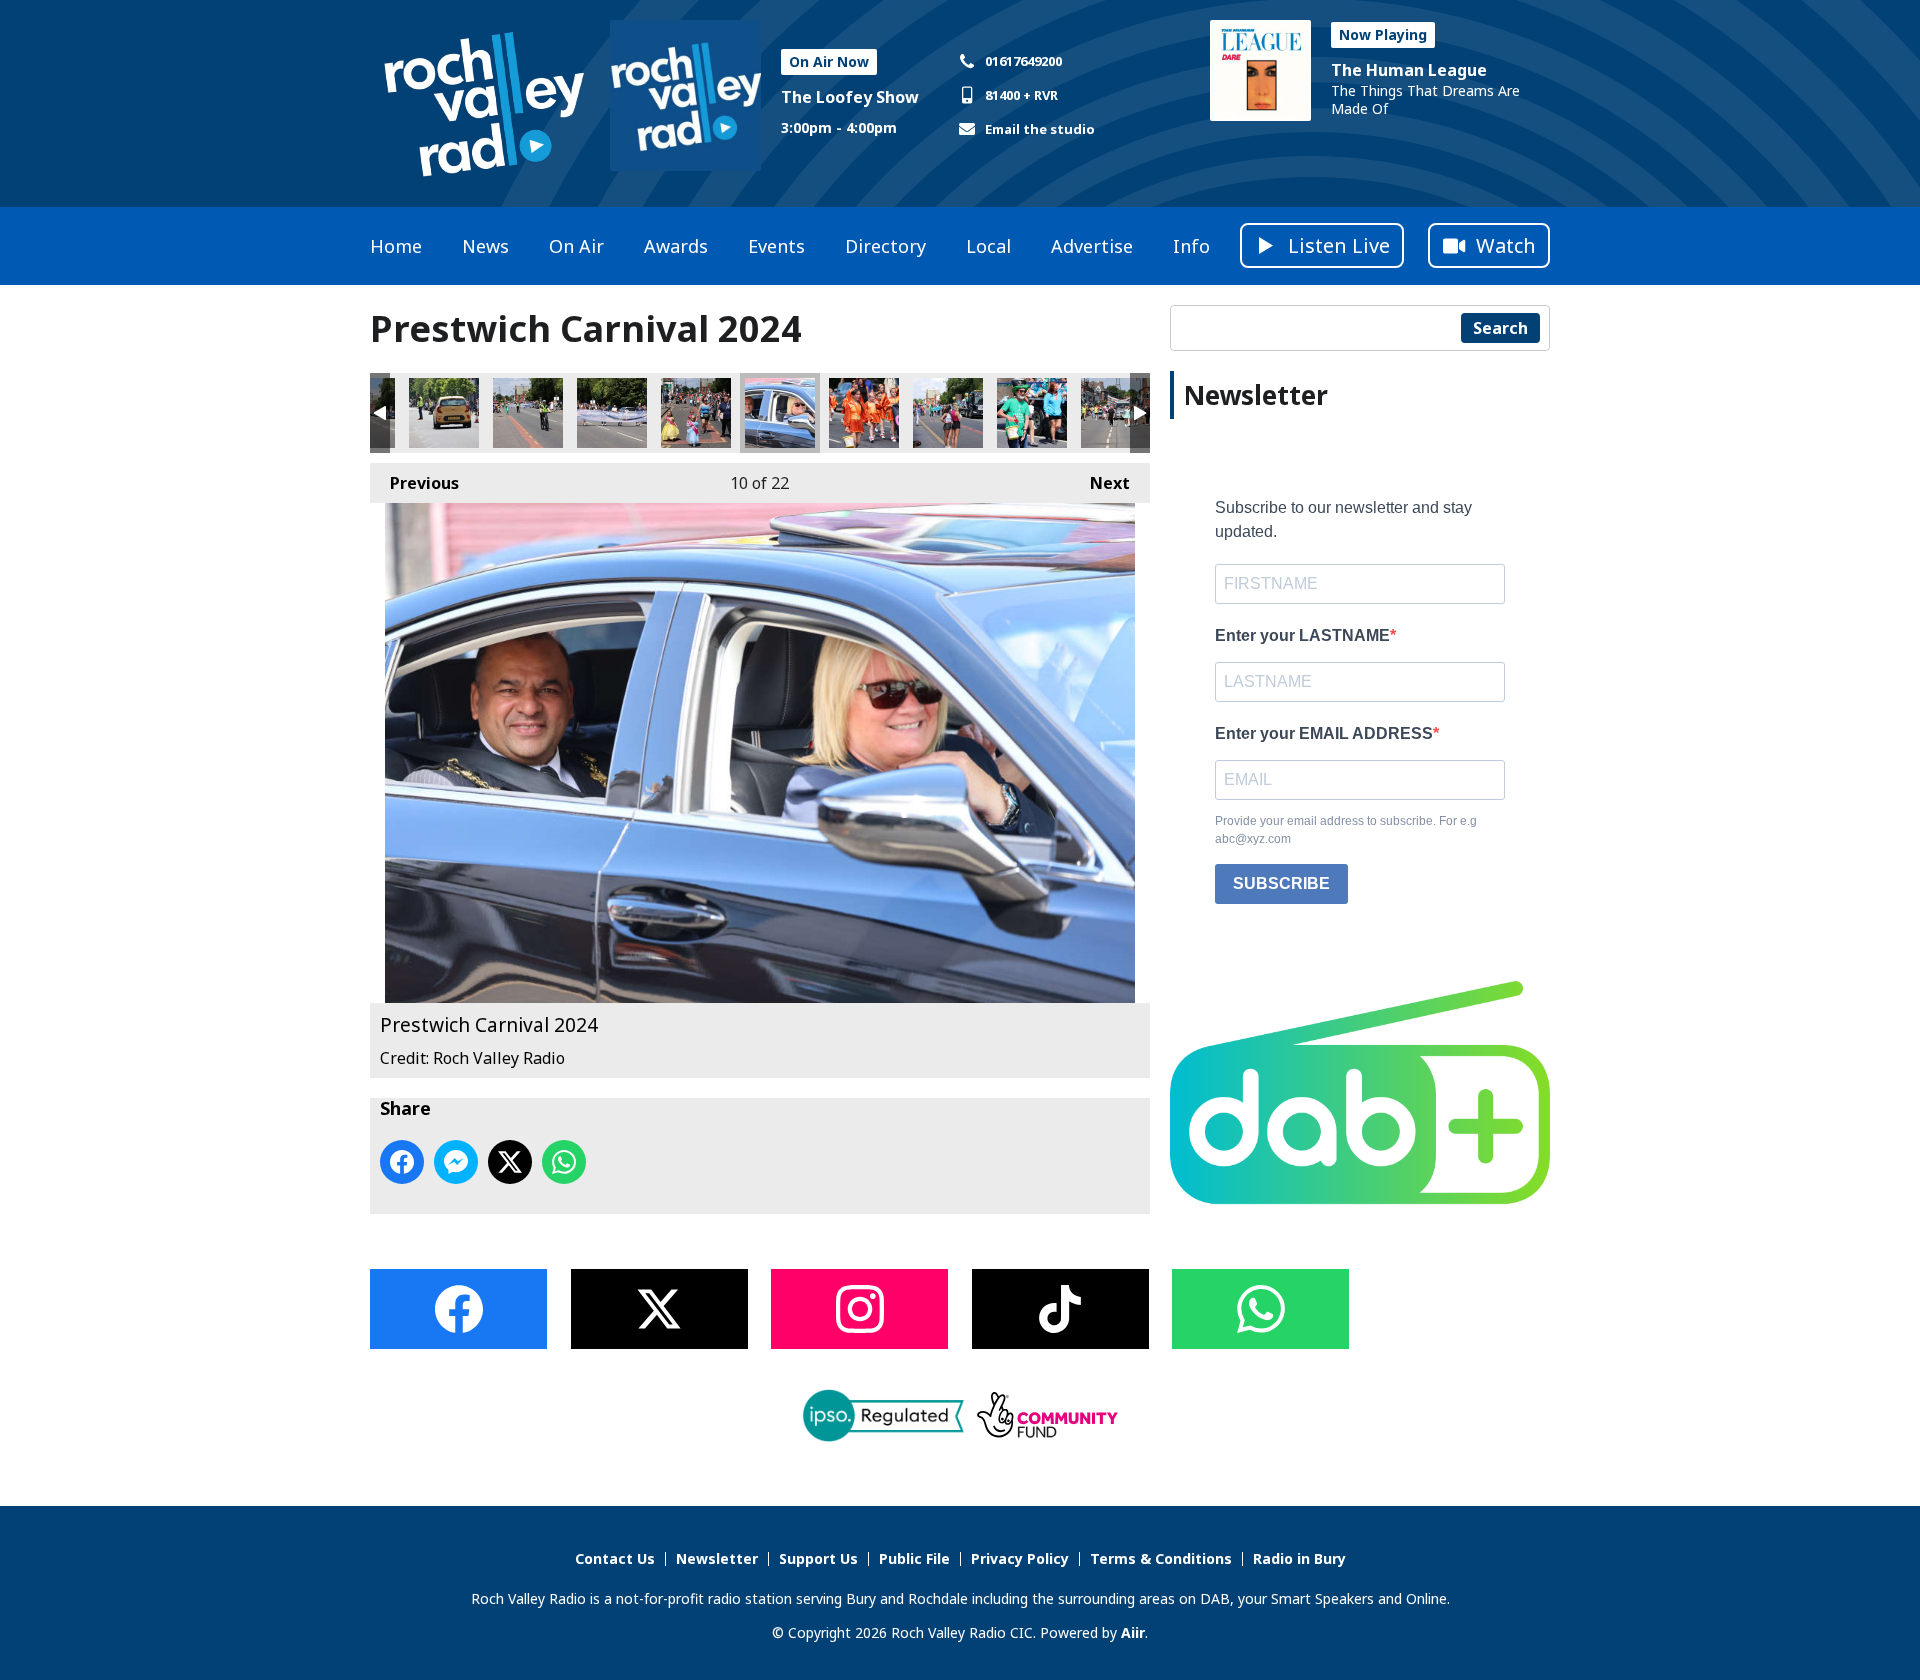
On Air (576, 246)
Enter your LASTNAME (1302, 635)
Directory (885, 246)
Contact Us (615, 1558)
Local (988, 246)
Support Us (818, 1558)
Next (1100, 483)
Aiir (1133, 1632)
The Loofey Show (850, 97)
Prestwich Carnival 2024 (444, 413)
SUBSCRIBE (1281, 883)
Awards (676, 246)
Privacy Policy (1020, 1558)
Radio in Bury (1299, 1558)
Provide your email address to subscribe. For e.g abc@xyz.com (1346, 830)
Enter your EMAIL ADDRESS (1324, 733)
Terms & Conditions (1161, 1558)
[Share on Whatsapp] (564, 1162)
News (485, 246)
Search (1500, 328)
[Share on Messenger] (456, 1162)
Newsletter (717, 1558)
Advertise (1092, 246)
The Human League (1409, 70)
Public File (914, 1558)
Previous (414, 483)
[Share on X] (510, 1162)
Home (396, 246)
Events (776, 246)
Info (1191, 246)
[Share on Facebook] (402, 1162)
